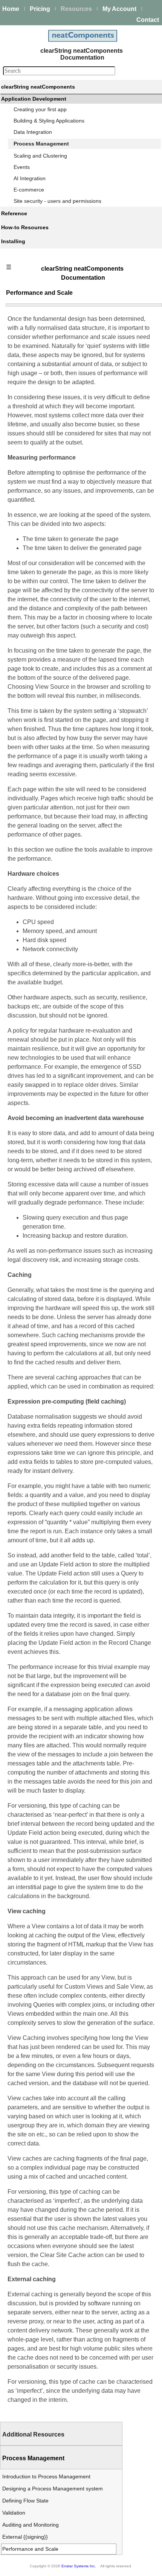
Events (22, 167)
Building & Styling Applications (49, 121)
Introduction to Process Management (46, 2476)
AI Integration (30, 178)
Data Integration (33, 132)
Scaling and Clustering (40, 156)
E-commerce (29, 190)
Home (11, 9)
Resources (76, 9)
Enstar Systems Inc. (79, 2566)
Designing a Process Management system (53, 2489)
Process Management (41, 144)
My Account (119, 9)
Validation (14, 2513)
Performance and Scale (30, 2549)
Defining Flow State (25, 2501)
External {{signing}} (25, 2537)
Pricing (40, 9)
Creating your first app (40, 109)
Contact (148, 20)
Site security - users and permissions (57, 201)
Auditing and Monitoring (31, 2525)
